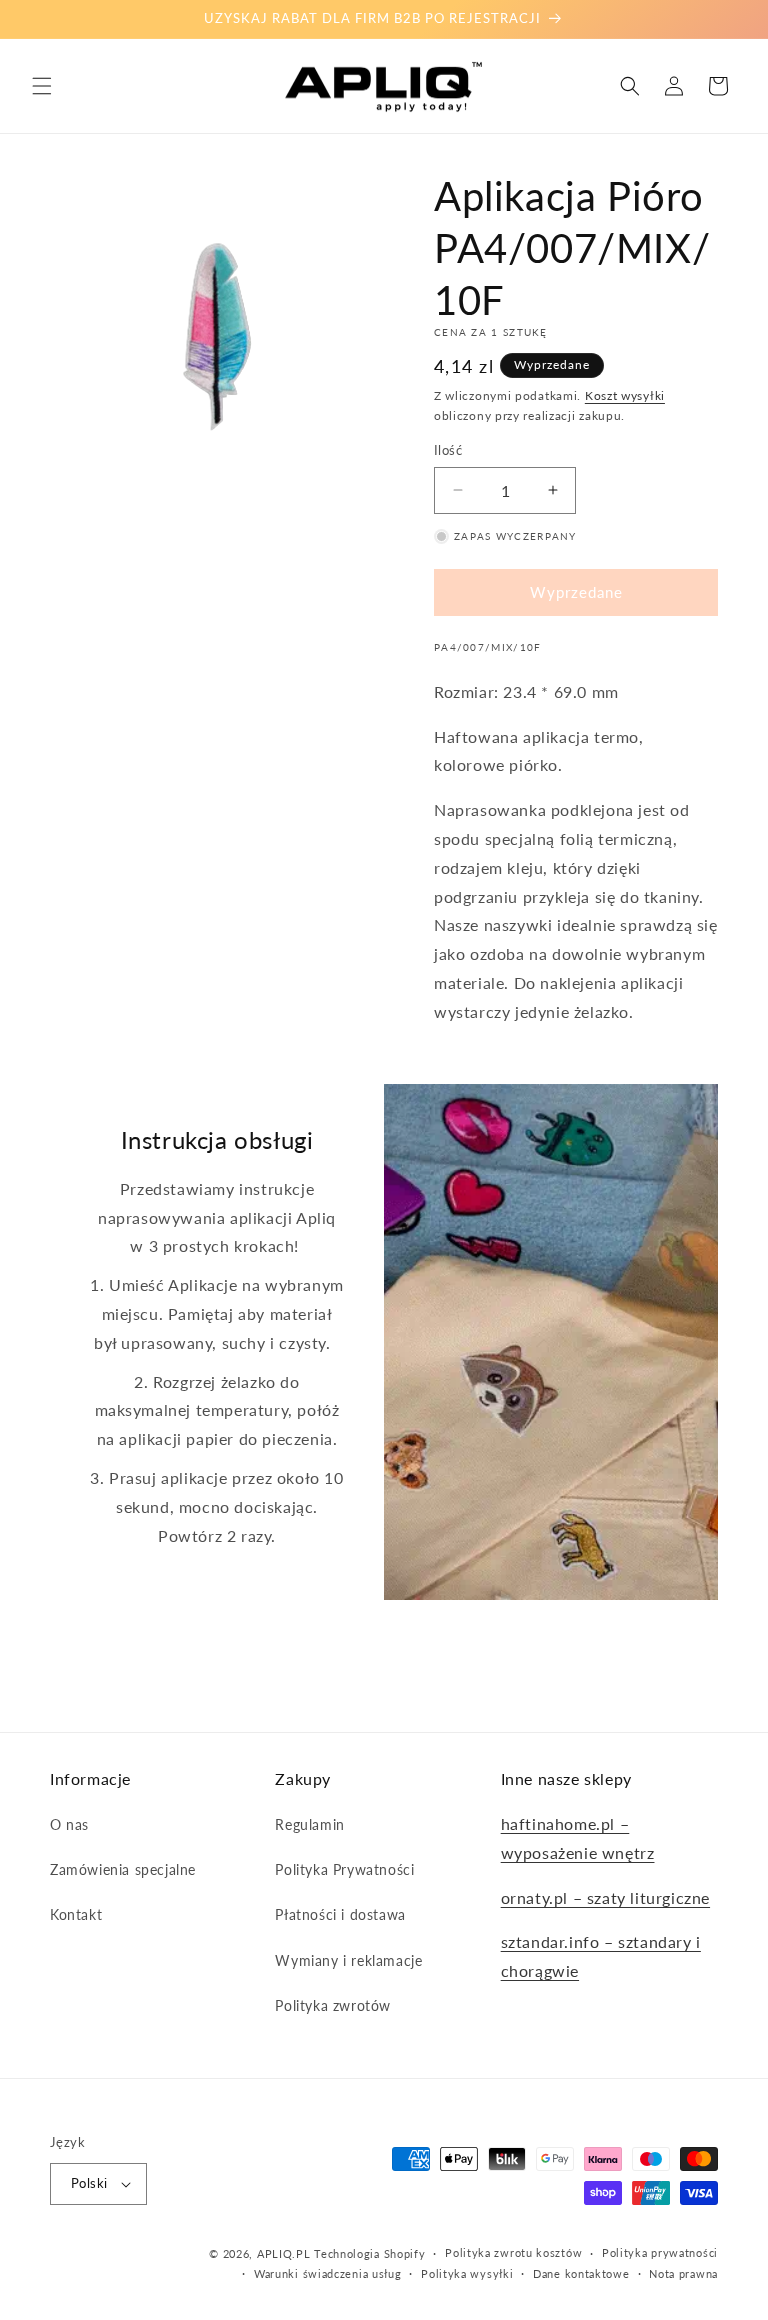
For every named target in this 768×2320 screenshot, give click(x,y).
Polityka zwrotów (333, 2005)
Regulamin (309, 1824)
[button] (42, 86)
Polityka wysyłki (467, 2273)
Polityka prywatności (660, 2252)
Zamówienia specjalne (123, 1869)
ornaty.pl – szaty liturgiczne (605, 1897)
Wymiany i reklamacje (348, 1960)
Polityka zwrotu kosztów (513, 2252)
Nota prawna (683, 2273)
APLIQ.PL (285, 2253)
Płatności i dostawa (340, 1914)
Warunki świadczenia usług (328, 2273)
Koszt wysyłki (625, 395)
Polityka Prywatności (344, 1869)
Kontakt (76, 1914)
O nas (69, 1824)
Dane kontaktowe (581, 2273)
